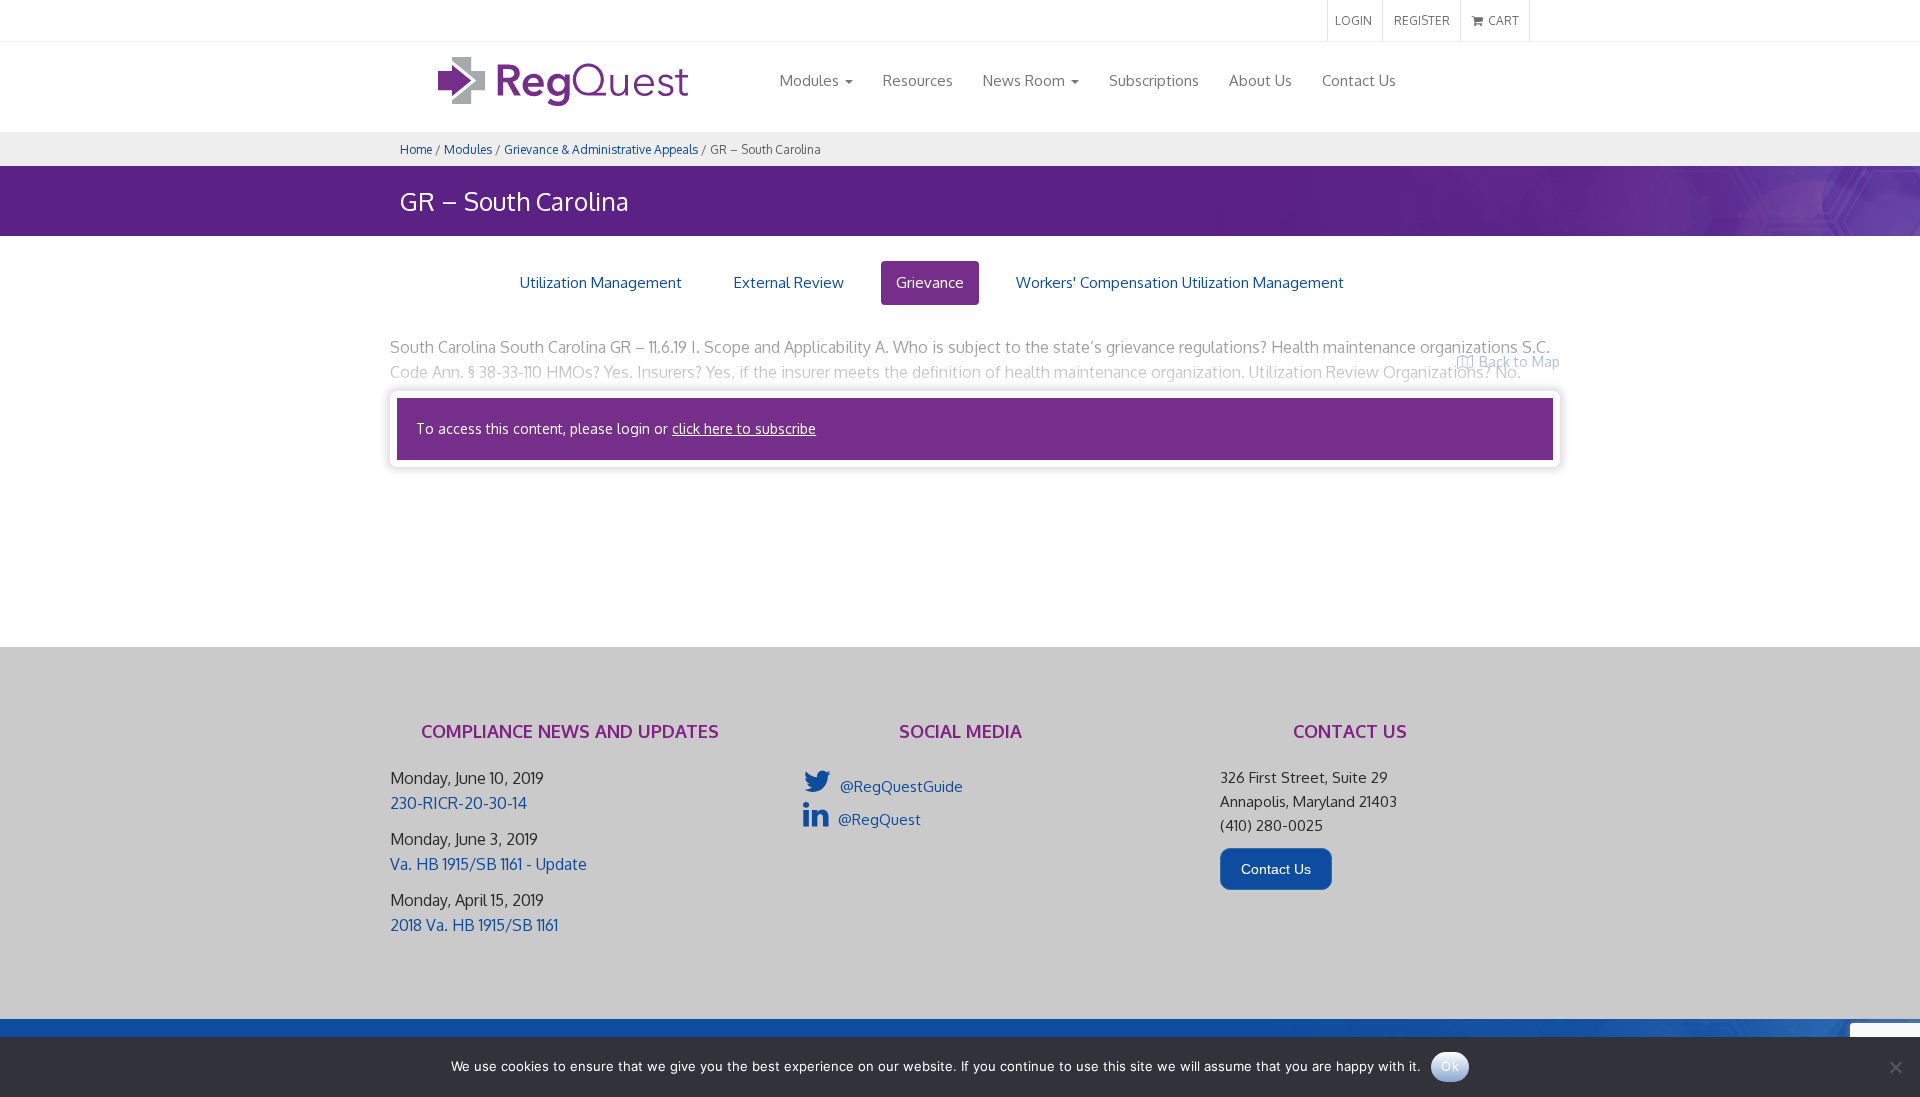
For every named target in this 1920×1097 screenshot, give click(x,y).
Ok (1450, 1066)
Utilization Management (601, 282)
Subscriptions (1154, 80)
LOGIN (1353, 20)
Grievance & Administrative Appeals (601, 149)
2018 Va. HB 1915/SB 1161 (474, 925)
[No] (1895, 1067)
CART (1502, 20)
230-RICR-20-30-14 (458, 803)
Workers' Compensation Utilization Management (1180, 282)
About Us (1260, 80)
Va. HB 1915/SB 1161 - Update (488, 864)
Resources (918, 80)
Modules (811, 80)
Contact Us (1359, 80)
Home (416, 149)
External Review (789, 282)
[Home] (563, 100)
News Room (1026, 80)
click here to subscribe (744, 428)
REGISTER (1422, 20)
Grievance (930, 282)
